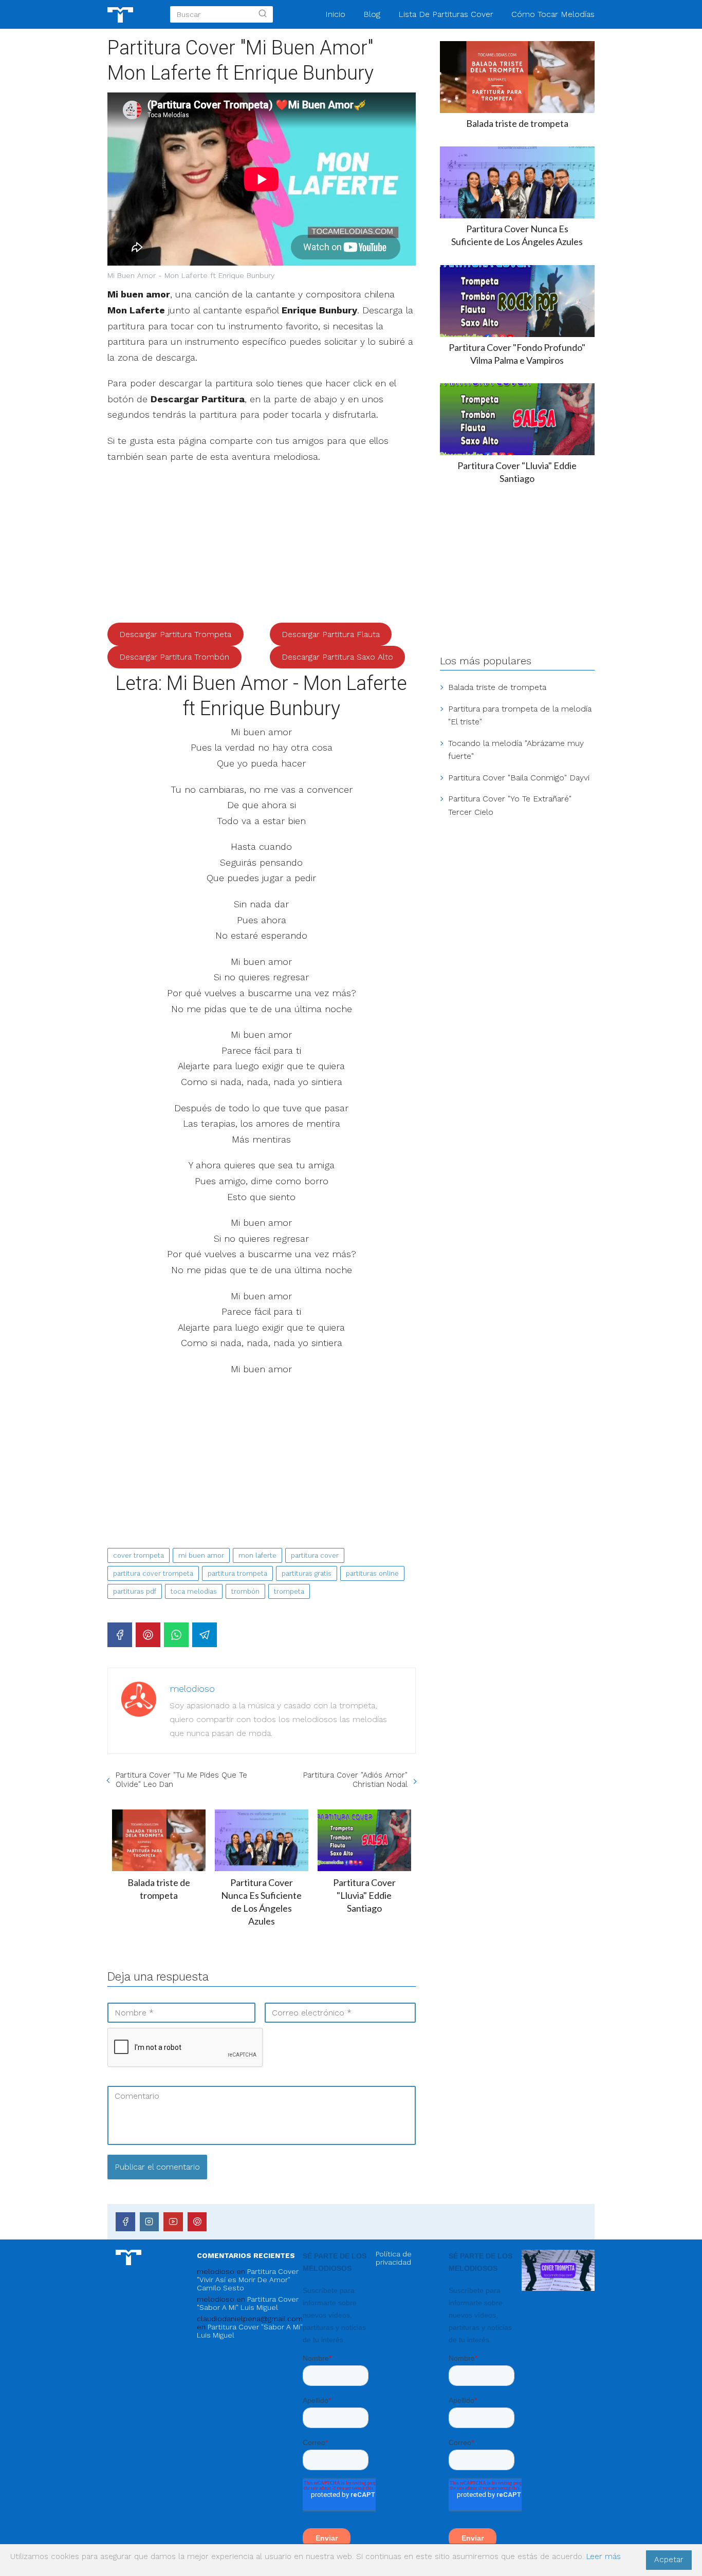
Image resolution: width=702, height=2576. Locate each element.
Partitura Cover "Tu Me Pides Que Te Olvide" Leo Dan (181, 1780)
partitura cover (315, 1555)
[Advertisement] (262, 547)
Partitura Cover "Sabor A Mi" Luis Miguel (248, 2303)
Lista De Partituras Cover (446, 14)
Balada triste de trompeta (497, 687)
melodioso (192, 1688)
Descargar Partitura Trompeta (175, 634)
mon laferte (257, 1555)
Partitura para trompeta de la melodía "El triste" (520, 715)
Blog (372, 14)
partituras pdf (135, 1591)
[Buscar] (263, 14)
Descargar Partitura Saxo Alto (337, 657)
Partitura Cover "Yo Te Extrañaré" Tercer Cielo (510, 805)
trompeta (289, 1591)
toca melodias (194, 1591)
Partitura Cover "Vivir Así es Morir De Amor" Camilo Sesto (248, 2280)
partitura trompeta (237, 1573)
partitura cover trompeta (153, 1573)
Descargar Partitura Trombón (174, 657)
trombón (245, 1591)
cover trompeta (138, 1555)
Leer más (604, 2556)
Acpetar (669, 2560)
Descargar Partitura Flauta (331, 634)
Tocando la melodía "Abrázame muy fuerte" (516, 750)
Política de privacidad (394, 2258)
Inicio (335, 14)
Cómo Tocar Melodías (553, 14)
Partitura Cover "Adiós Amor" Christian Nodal (355, 1780)
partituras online (372, 1573)
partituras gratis (307, 1573)
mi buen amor (201, 1555)
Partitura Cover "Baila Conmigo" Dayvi (519, 778)
